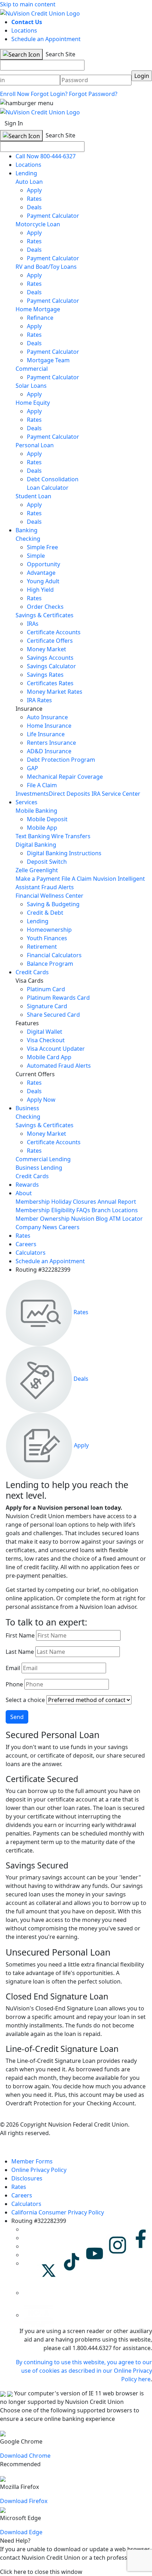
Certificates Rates (50, 683)
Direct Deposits (69, 794)
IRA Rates (39, 700)
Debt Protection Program (61, 760)
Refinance (40, 318)
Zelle (22, 870)
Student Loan (33, 496)
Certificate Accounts (54, 632)
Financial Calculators (54, 955)
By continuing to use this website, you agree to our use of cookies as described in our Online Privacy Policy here (84, 2371)
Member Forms (32, 2161)
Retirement (42, 947)
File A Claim (42, 785)
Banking (27, 530)
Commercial (32, 369)
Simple (36, 556)
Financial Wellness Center (49, 896)
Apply (34, 190)
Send (17, 1717)
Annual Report (117, 1202)
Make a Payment (38, 879)
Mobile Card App (49, 1057)
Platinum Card (46, 989)
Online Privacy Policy (39, 2170)
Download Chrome (25, 2456)
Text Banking (33, 836)
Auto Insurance (47, 717)
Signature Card (47, 1006)
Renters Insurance (51, 743)
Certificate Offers (50, 641)
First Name (20, 1635)
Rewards (27, 1185)
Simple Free (42, 547)
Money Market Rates (55, 692)
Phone (14, 1684)
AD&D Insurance (49, 751)
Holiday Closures (74, 1202)
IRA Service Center (116, 794)
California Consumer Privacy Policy (58, 2212)
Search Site (60, 54)
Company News (36, 1227)
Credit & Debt (45, 913)
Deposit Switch (47, 862)
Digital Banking (36, 845)
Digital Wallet (45, 1032)
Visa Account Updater (56, 1049)
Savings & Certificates (45, 615)
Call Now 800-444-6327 (46, 156)
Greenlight (44, 870)
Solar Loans (31, 386)
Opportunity (43, 564)
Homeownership (49, 930)
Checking (28, 539)
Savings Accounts (50, 658)
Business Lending (39, 1168)
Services (27, 802)
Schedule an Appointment (46, 39)
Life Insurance (46, 734)
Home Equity (33, 403)
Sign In (14, 123)
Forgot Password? (93, 94)
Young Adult (43, 581)
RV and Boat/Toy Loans (46, 267)
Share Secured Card (53, 1015)
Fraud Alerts (58, 887)
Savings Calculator (51, 666)
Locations (24, 30)
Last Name (20, 1652)
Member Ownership (43, 1219)
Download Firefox (24, 2501)
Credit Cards (32, 972)
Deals (34, 207)
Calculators (31, 1253)
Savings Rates (45, 675)
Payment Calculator (53, 216)
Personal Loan (35, 445)
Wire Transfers (71, 836)
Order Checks (45, 607)
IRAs (33, 624)
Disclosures (27, 2178)
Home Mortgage (38, 309)
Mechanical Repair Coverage (65, 777)
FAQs (83, 1210)
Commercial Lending (43, 1159)
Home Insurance (49, 726)
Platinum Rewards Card (58, 998)
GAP (33, 768)
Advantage (41, 573)
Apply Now (41, 1100)
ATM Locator (126, 1219)
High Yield (40, 590)
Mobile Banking (36, 811)
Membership (33, 1202)
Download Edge (21, 2532)
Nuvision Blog (89, 1219)
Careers (69, 1227)
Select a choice (25, 1700)
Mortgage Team (48, 360)
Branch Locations (115, 1210)
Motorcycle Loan (38, 224)
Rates (34, 199)
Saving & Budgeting (53, 904)
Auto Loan (29, 182)
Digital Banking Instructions (64, 853)
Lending (26, 173)
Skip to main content (28, 4)
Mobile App (42, 828)
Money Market (46, 649)
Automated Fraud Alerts (60, 1066)
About (24, 1193)
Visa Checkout (46, 1040)
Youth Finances (47, 938)
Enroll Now (15, 94)
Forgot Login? (49, 94)
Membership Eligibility (45, 1210)
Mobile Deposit (47, 819)
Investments (32, 794)
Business (27, 1108)
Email (13, 1668)
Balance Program (50, 964)
